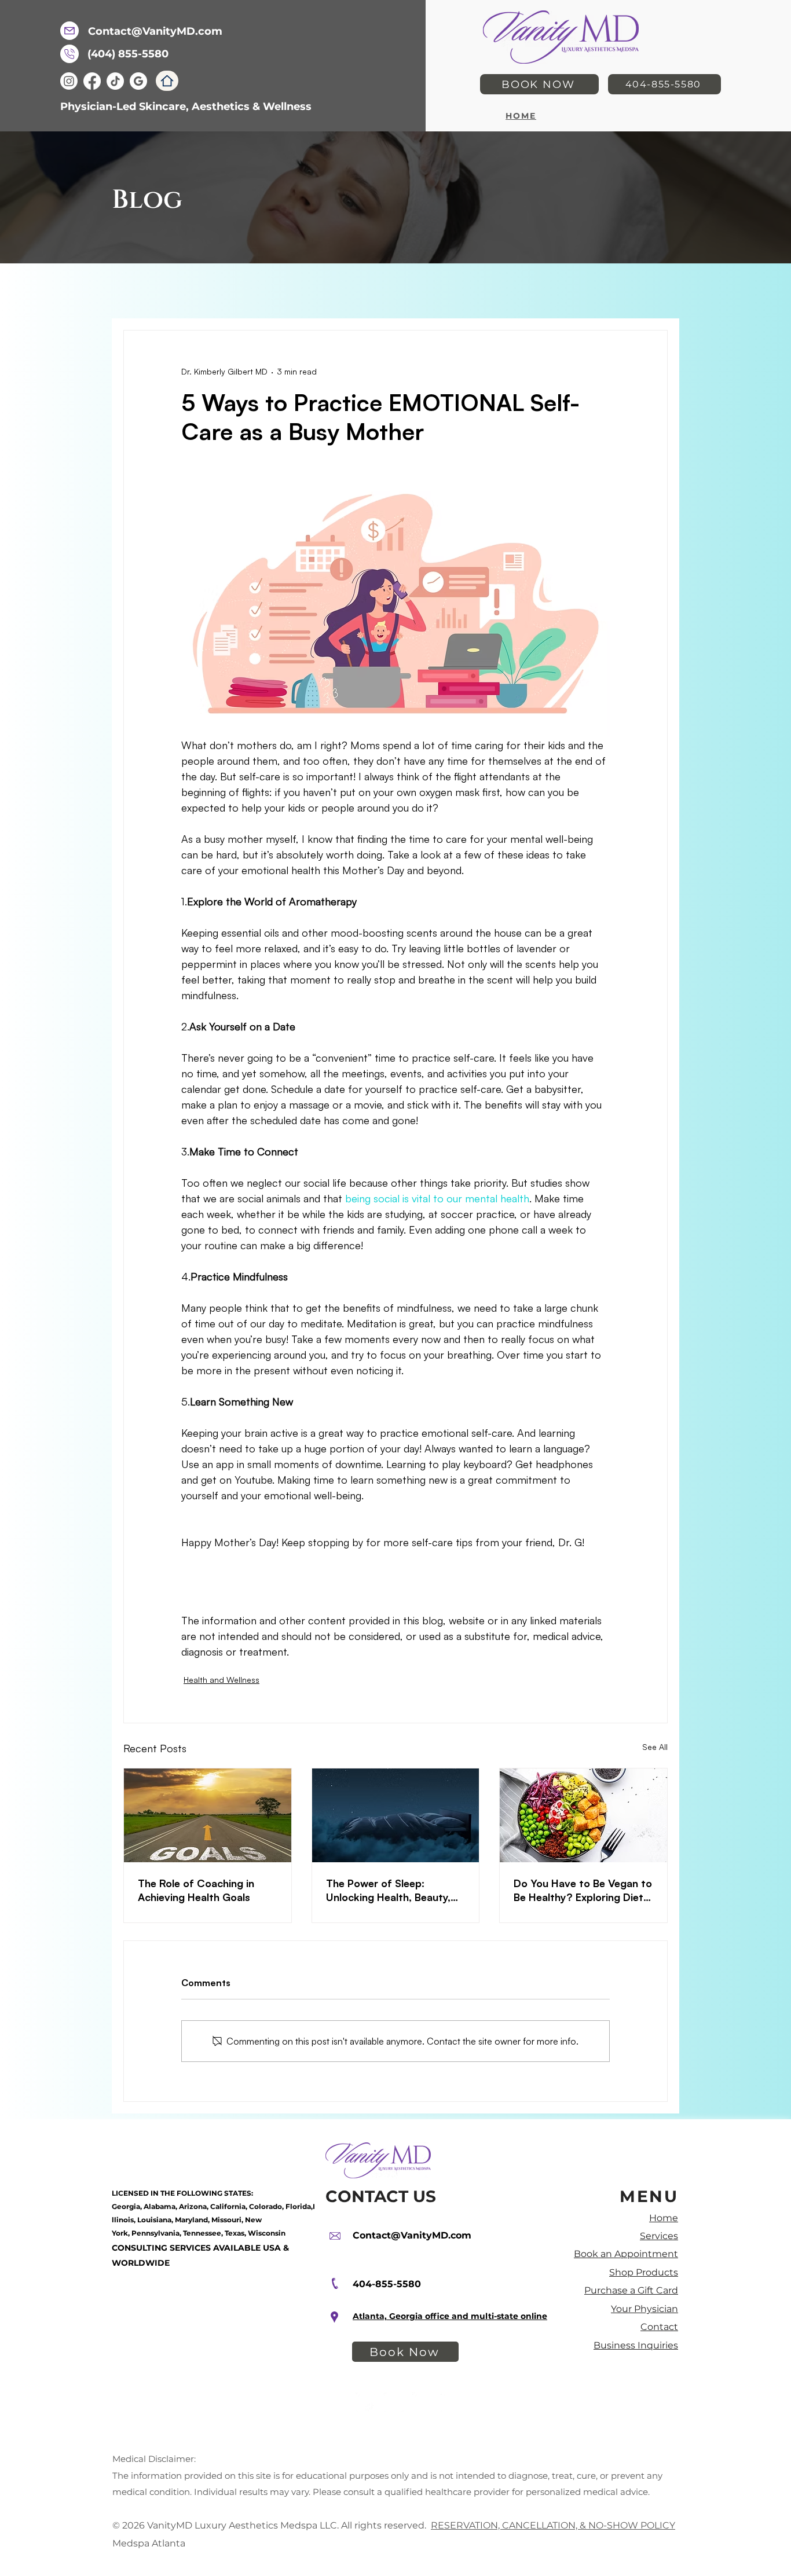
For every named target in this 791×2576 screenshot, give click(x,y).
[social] (138, 81)
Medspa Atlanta (151, 2543)
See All (655, 1747)
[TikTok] (115, 81)
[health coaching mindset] (208, 1815)
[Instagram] (69, 81)
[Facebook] (92, 81)
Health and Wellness (221, 1680)
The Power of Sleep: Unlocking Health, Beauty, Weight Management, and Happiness (389, 1890)
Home (664, 2218)
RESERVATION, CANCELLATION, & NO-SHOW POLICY (553, 2525)
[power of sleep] (396, 1815)
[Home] (167, 81)
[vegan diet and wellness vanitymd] (583, 1815)
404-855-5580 (387, 2284)
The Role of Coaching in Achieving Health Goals (196, 1890)
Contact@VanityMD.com (412, 2235)
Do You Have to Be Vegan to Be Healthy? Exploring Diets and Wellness (583, 1890)
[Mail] (69, 31)
